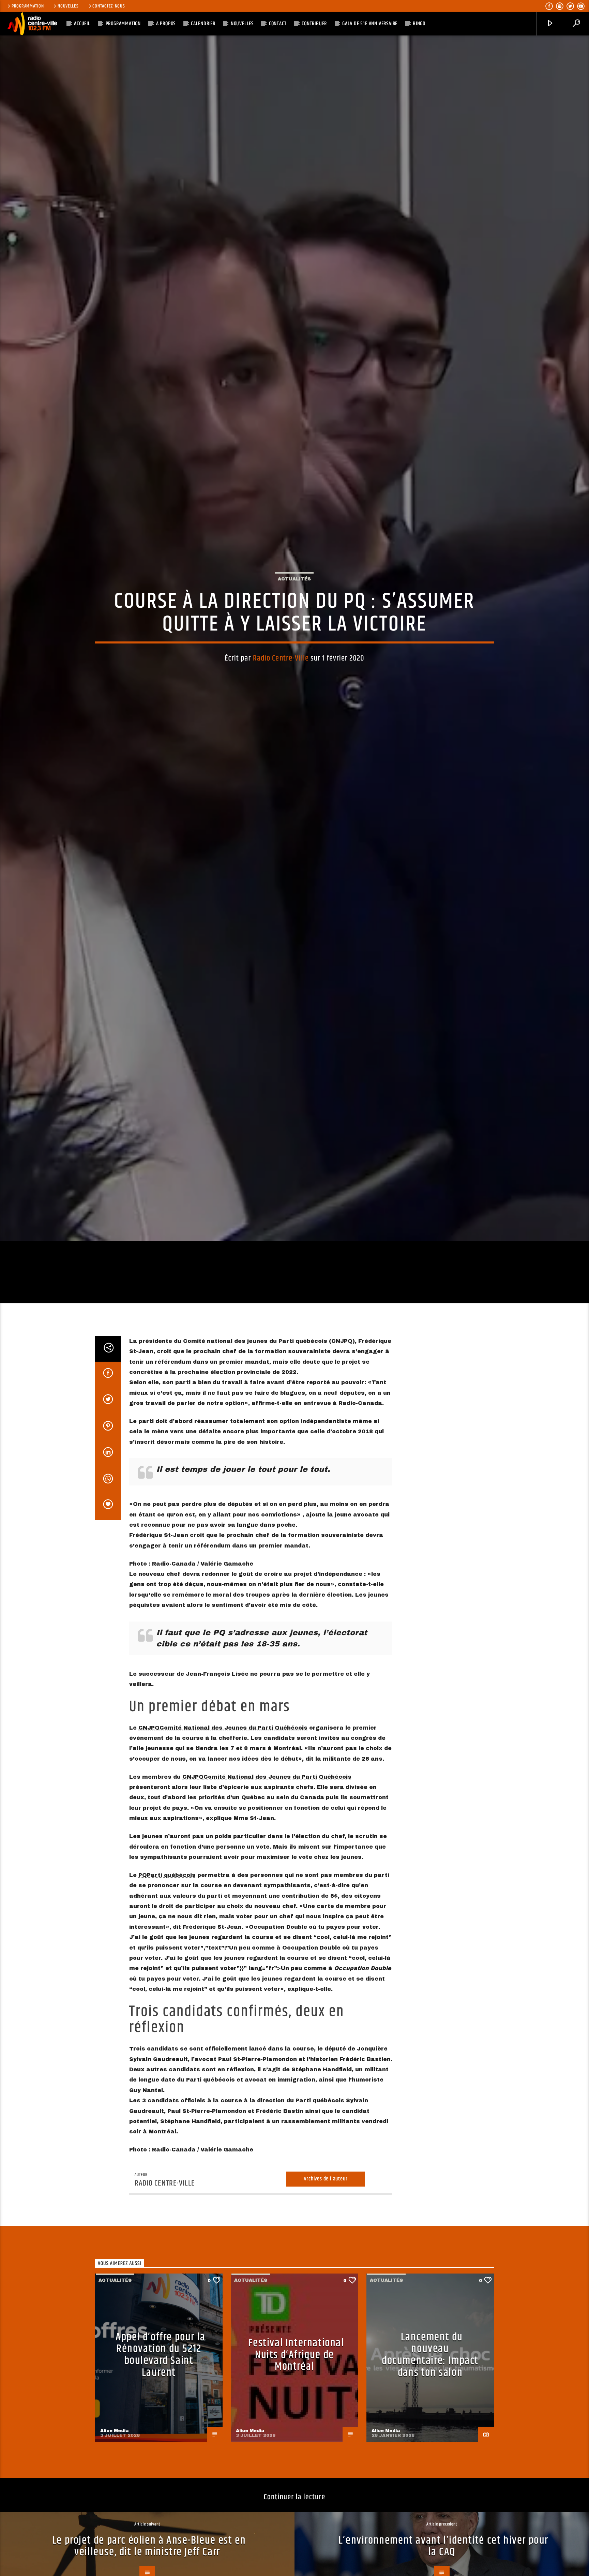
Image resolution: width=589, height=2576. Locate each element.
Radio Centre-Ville (281, 728)
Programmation (28, 6)
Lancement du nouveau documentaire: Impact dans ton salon (430, 2505)
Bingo (419, 24)
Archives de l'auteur (326, 2328)
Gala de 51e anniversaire (370, 24)
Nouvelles (68, 6)
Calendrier (203, 24)
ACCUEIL (82, 24)
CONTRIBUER (314, 24)
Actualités (294, 648)
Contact (278, 24)
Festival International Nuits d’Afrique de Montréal (296, 2504)
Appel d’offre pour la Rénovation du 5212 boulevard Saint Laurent (161, 2505)
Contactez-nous (109, 6)
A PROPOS (166, 24)
